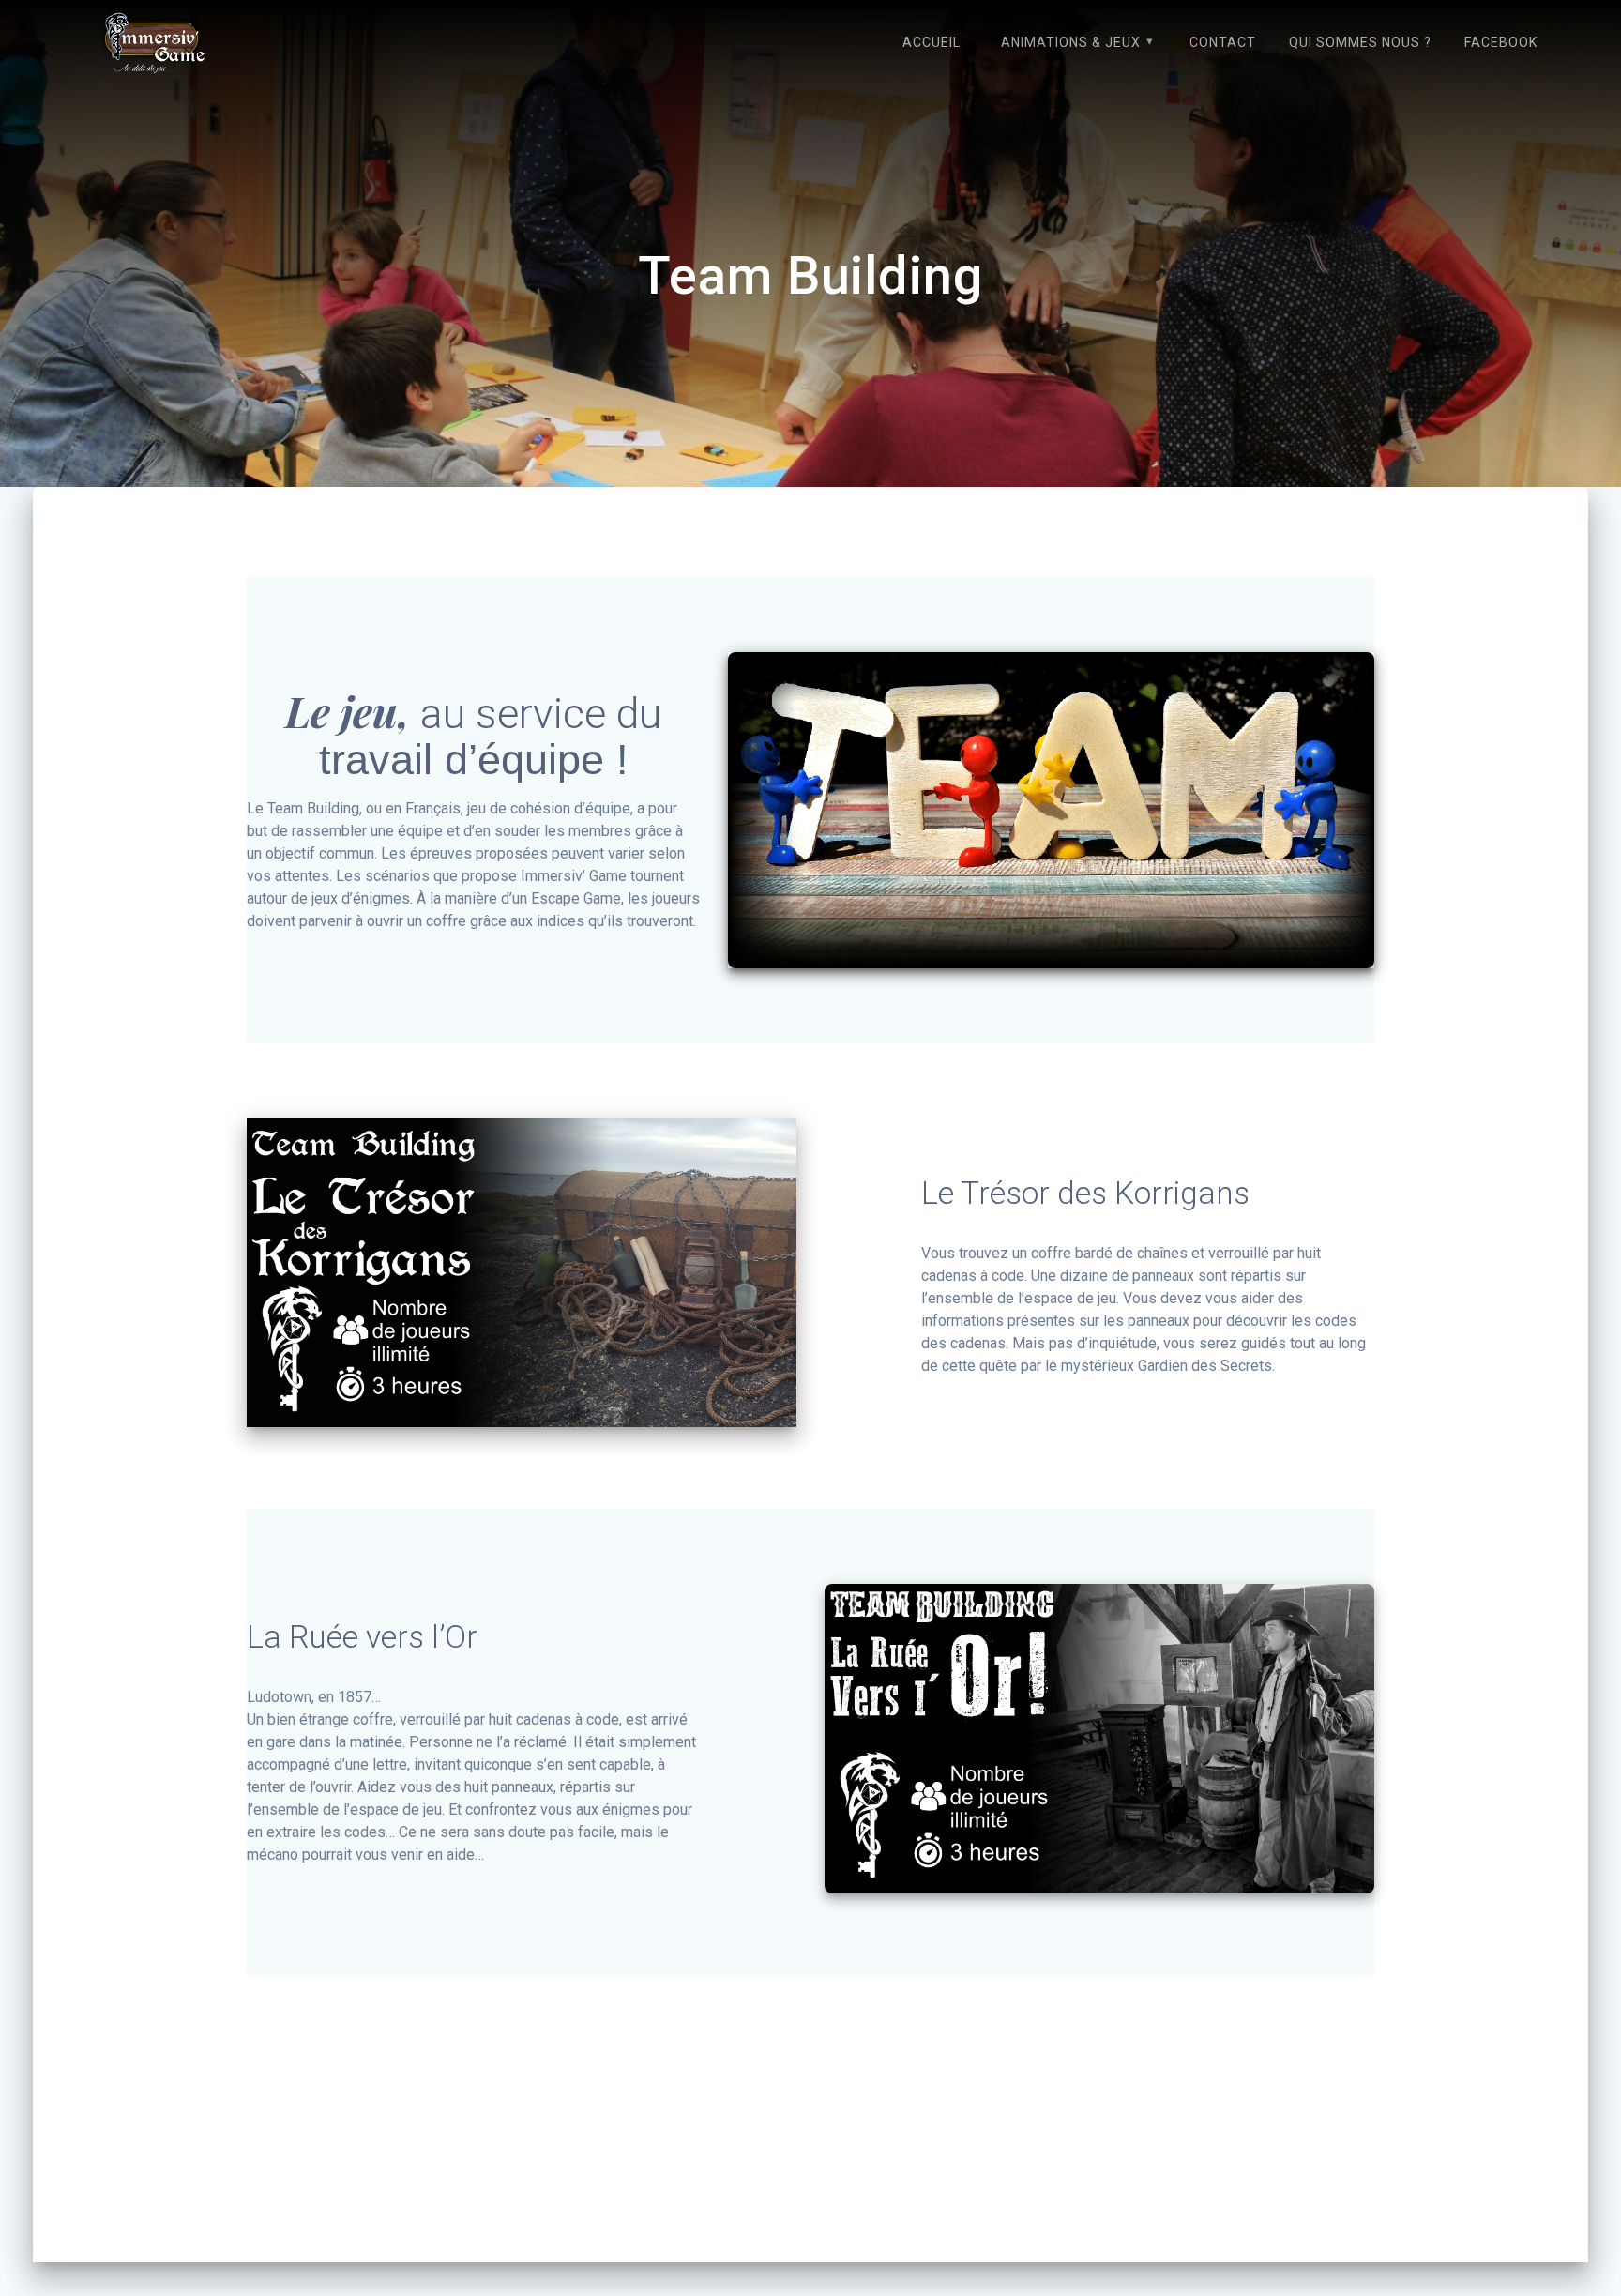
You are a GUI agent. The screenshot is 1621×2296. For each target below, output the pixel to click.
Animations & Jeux (1071, 42)
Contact (1223, 42)
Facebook (1501, 42)
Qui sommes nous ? (1360, 42)
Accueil (932, 42)
